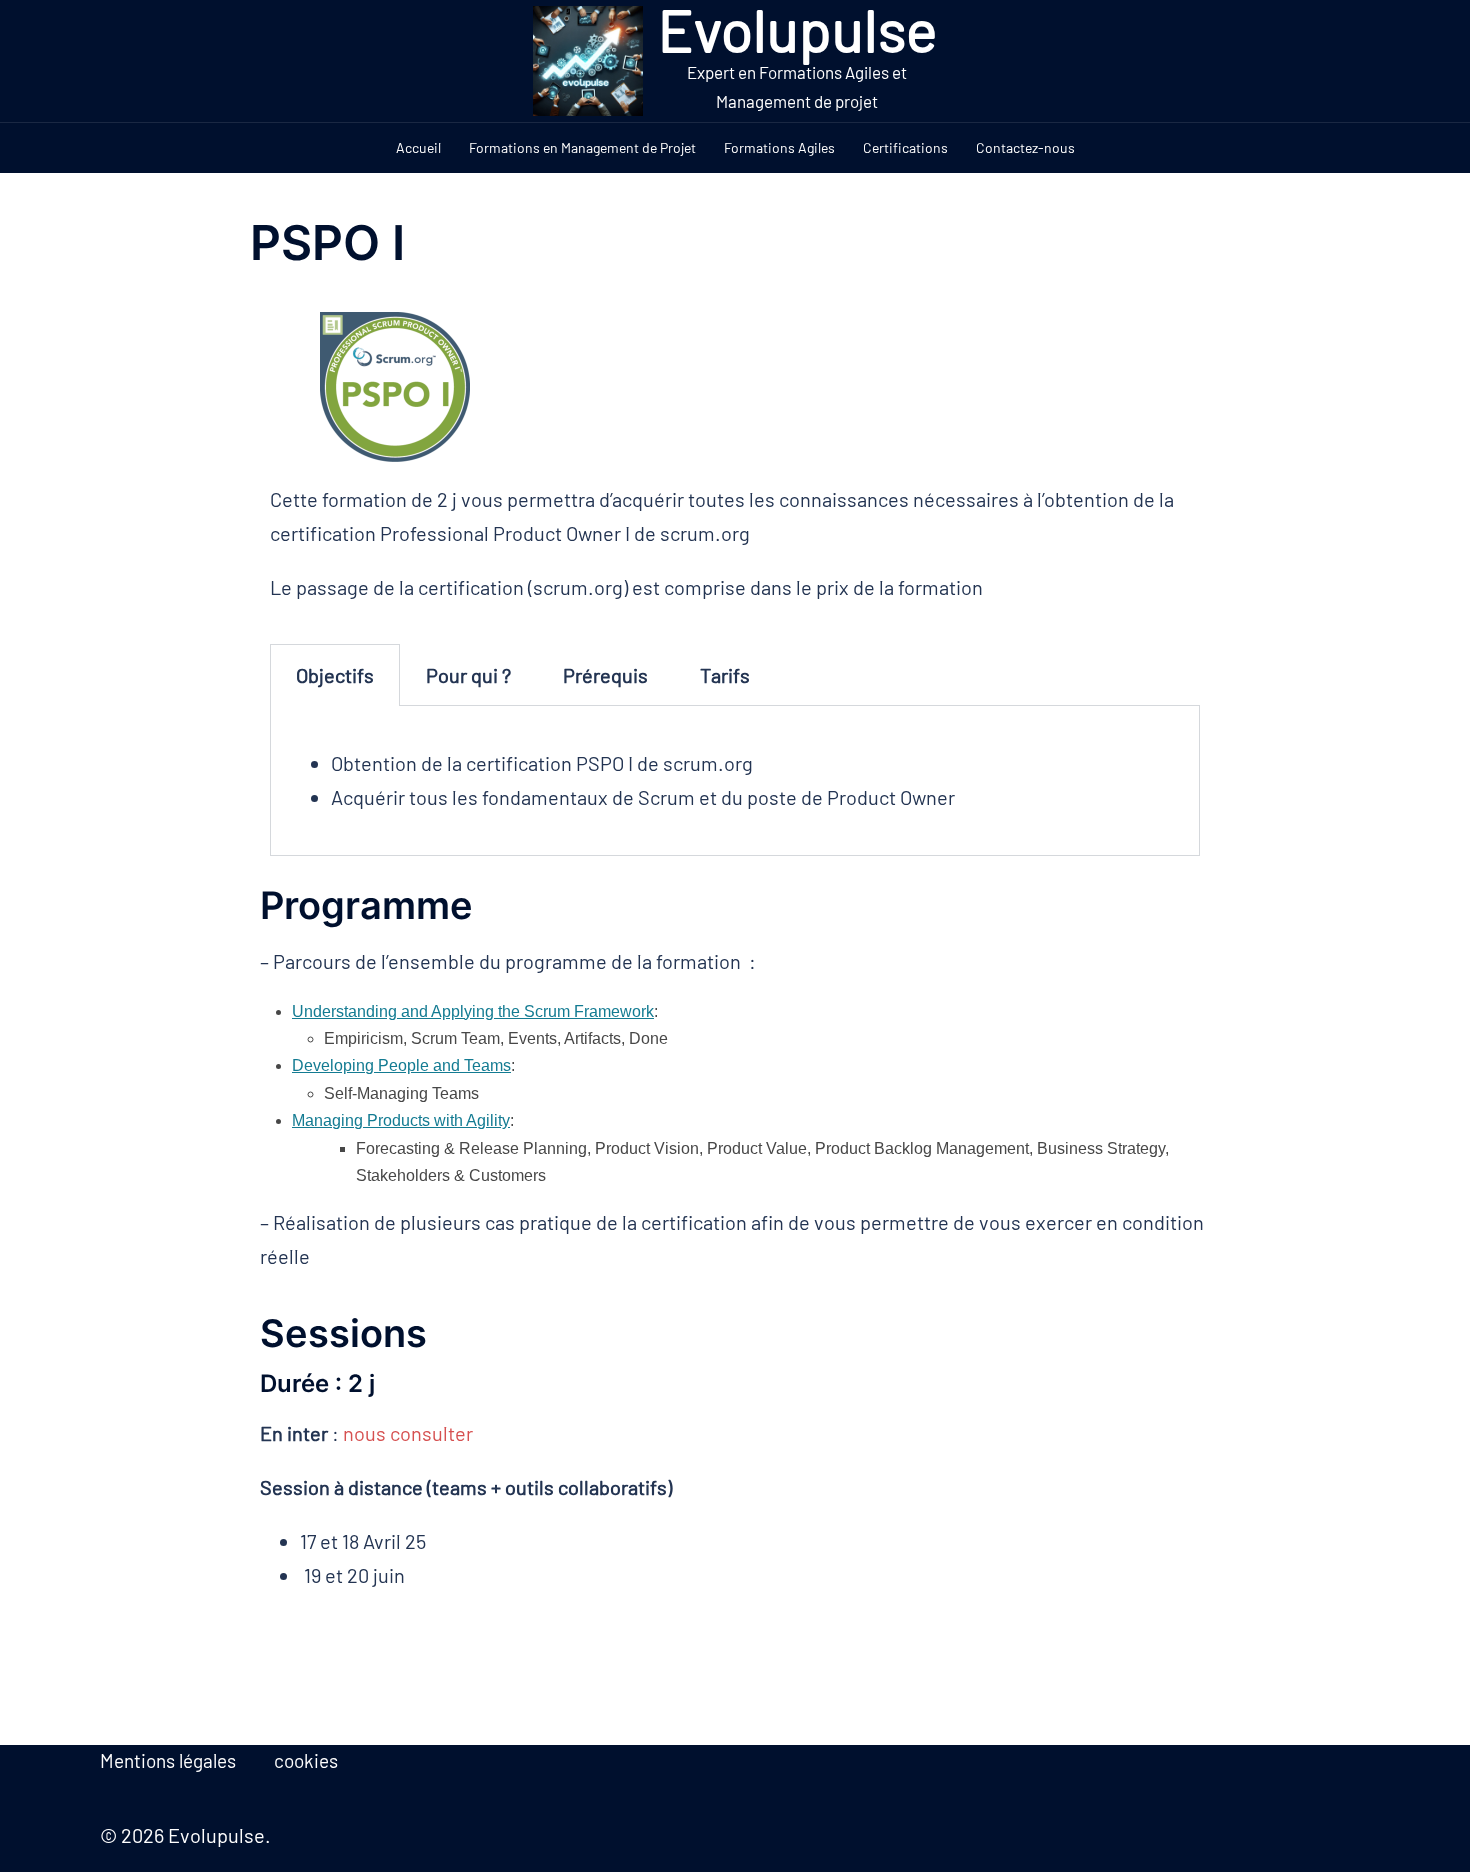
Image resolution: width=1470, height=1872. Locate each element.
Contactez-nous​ (1025, 147)
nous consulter (408, 1433)
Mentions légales (168, 1760)
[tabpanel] (735, 780)
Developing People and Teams (401, 1065)
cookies (306, 1760)
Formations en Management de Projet (582, 147)
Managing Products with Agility (401, 1120)
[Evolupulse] (587, 60)
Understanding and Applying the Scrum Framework (473, 1011)
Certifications (905, 147)
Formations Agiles (779, 147)
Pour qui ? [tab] (468, 675)
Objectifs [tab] (335, 675)
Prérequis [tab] (605, 675)
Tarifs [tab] (725, 675)
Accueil (418, 147)
